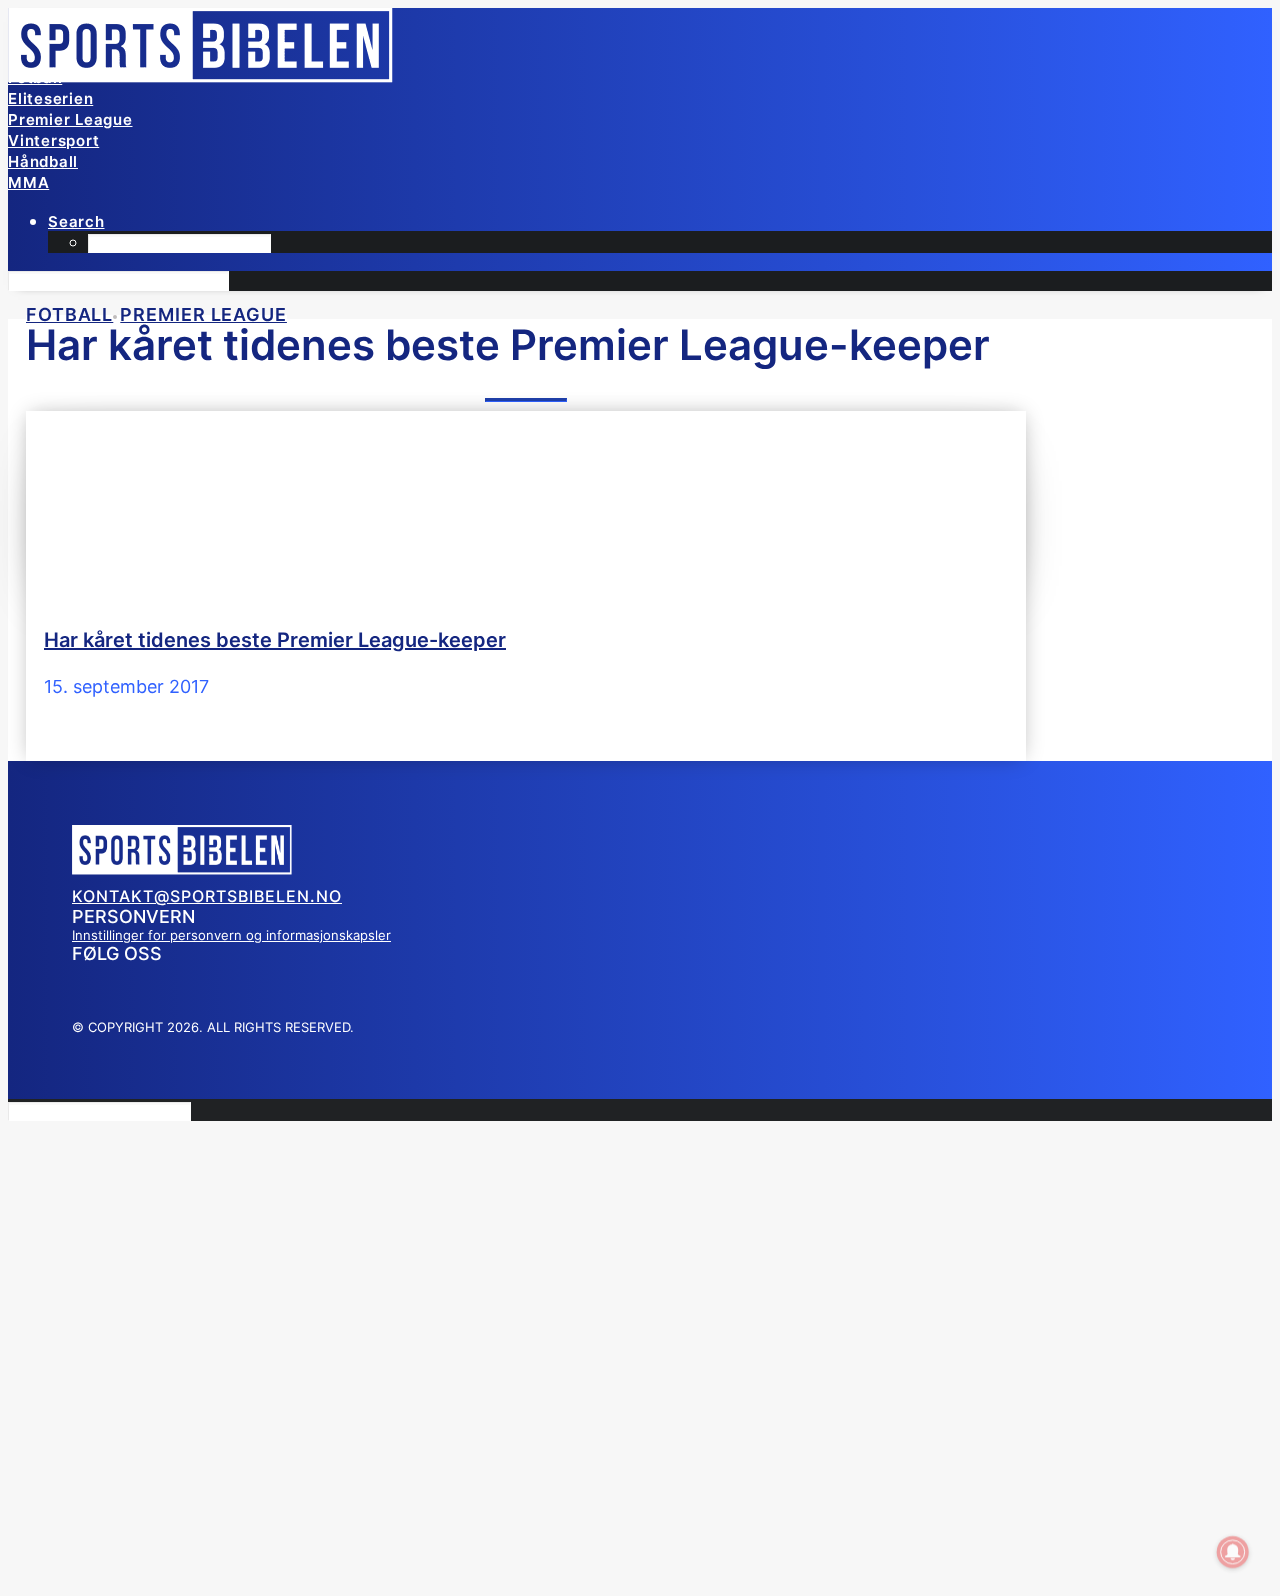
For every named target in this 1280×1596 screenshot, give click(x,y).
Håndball (43, 161)
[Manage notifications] (1233, 1552)
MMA (28, 182)
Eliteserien (50, 98)
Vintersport (53, 140)
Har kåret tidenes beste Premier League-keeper (275, 640)
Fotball (35, 77)
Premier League (70, 119)
